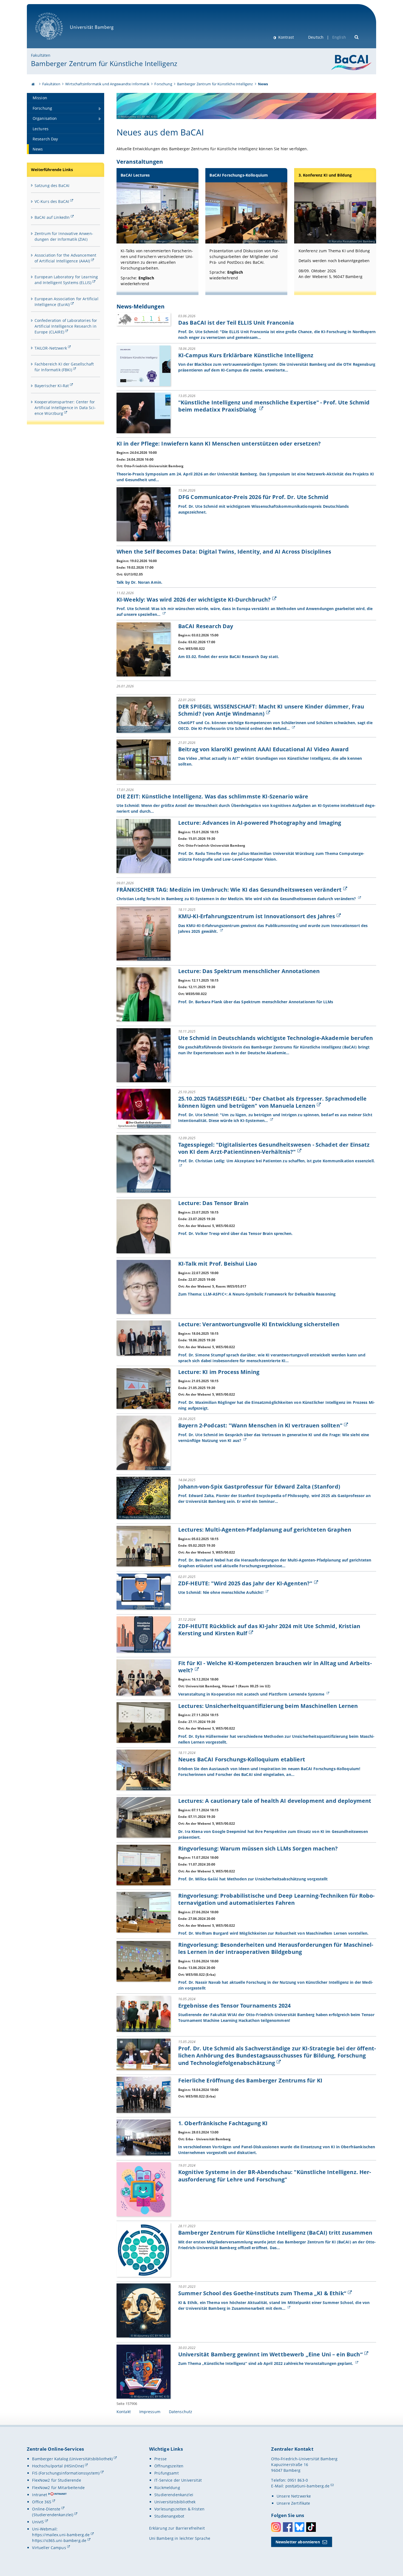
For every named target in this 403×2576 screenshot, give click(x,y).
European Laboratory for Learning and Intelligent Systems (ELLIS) (66, 280)
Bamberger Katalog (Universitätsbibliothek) (72, 2459)
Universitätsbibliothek (175, 2502)
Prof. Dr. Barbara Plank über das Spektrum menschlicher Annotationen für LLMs (256, 1002)
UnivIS (38, 2522)
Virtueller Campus (49, 2548)
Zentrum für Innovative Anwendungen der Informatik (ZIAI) (64, 236)
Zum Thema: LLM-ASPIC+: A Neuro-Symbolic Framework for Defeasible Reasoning (257, 1294)
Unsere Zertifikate (293, 2503)
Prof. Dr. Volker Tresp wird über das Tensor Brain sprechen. (235, 1233)
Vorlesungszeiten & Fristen (179, 2509)
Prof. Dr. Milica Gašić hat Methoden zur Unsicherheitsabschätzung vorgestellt (253, 1879)
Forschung (163, 84)
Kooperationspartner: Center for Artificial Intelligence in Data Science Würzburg (65, 408)
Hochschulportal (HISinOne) (58, 2466)
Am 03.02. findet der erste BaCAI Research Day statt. (229, 657)
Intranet (40, 2495)
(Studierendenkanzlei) (53, 2515)
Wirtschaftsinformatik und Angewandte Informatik (107, 84)
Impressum (150, 2412)
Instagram (276, 2527)
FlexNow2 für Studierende (56, 2480)
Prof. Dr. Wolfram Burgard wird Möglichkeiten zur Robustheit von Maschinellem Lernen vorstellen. (273, 1933)
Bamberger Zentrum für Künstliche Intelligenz (104, 63)
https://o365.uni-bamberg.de (59, 2540)
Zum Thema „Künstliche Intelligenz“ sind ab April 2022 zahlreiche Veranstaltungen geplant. (266, 2363)
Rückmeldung (167, 2488)
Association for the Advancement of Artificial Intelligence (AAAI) (65, 258)
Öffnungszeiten (169, 2466)
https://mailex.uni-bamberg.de (61, 2535)
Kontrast (286, 37)
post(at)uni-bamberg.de (308, 2486)
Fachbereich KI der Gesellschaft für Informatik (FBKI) (64, 367)
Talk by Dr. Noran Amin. (139, 582)
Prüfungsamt (167, 2473)
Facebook (288, 2527)
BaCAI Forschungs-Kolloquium (239, 175)
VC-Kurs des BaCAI (52, 201)
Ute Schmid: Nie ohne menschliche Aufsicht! (221, 1592)
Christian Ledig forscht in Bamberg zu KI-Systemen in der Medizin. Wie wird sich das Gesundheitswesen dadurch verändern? (237, 899)
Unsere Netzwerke (294, 2496)
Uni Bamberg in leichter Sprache (180, 2538)
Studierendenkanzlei (174, 2495)
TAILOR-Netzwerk (51, 348)
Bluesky (300, 2527)
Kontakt (124, 2412)
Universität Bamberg (55, 43)
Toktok (311, 2527)
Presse (161, 2459)
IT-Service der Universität (178, 2480)
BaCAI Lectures (135, 175)
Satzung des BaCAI (52, 185)
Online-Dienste (46, 2509)
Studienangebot (169, 2516)
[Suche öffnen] (357, 37)
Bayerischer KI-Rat (52, 386)
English (339, 37)
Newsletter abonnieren (298, 2542)
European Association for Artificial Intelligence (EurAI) (66, 302)
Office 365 (42, 2502)
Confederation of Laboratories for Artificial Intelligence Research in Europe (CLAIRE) (66, 326)
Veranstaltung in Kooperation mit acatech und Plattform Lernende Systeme (252, 1694)
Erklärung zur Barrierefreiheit (177, 2528)
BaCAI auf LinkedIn (52, 217)
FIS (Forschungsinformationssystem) (66, 2473)
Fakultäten (41, 55)
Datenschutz (181, 2412)
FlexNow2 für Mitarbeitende (58, 2488)
